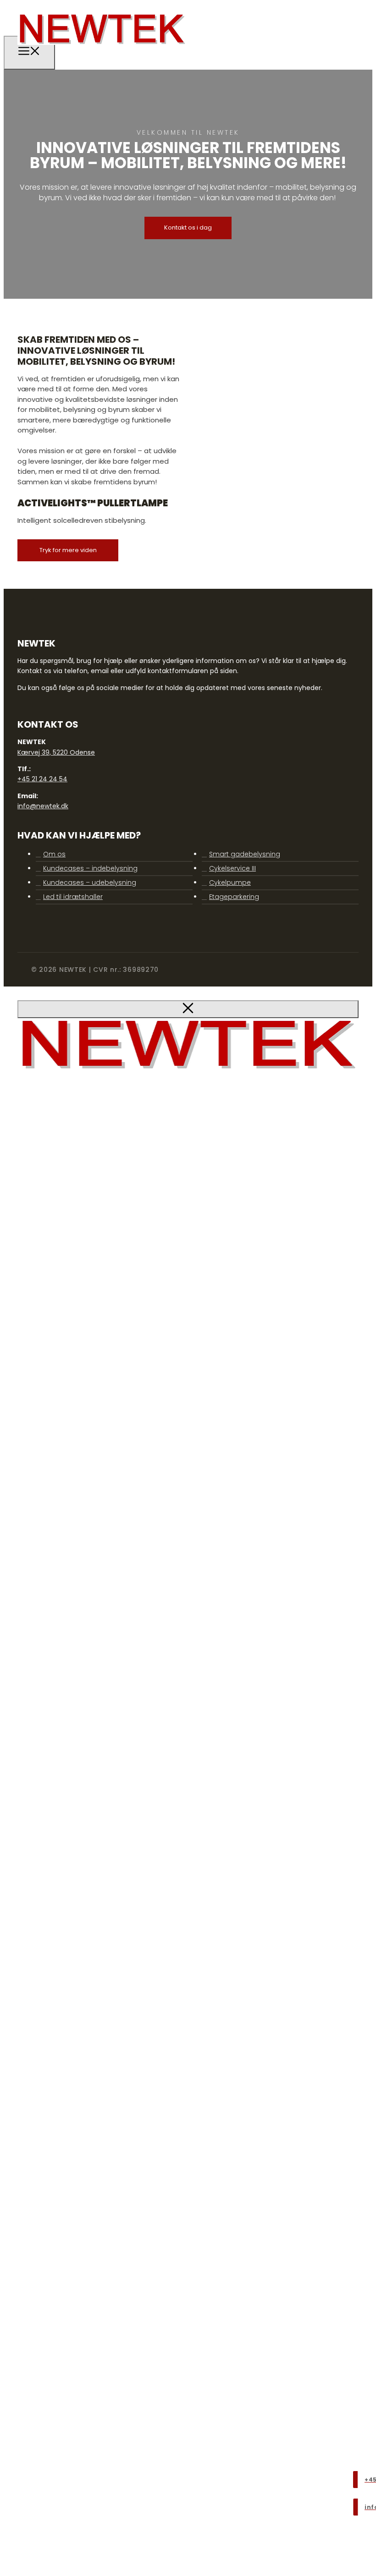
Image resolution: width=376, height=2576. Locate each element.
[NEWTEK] (102, 51)
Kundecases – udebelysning (90, 882)
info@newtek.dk (43, 806)
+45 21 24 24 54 (42, 779)
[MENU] (29, 53)
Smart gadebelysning (245, 854)
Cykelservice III (232, 868)
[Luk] (188, 1009)
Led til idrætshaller (73, 897)
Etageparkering (234, 897)
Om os (54, 854)
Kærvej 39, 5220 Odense (56, 752)
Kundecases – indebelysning (90, 868)
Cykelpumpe (230, 882)
